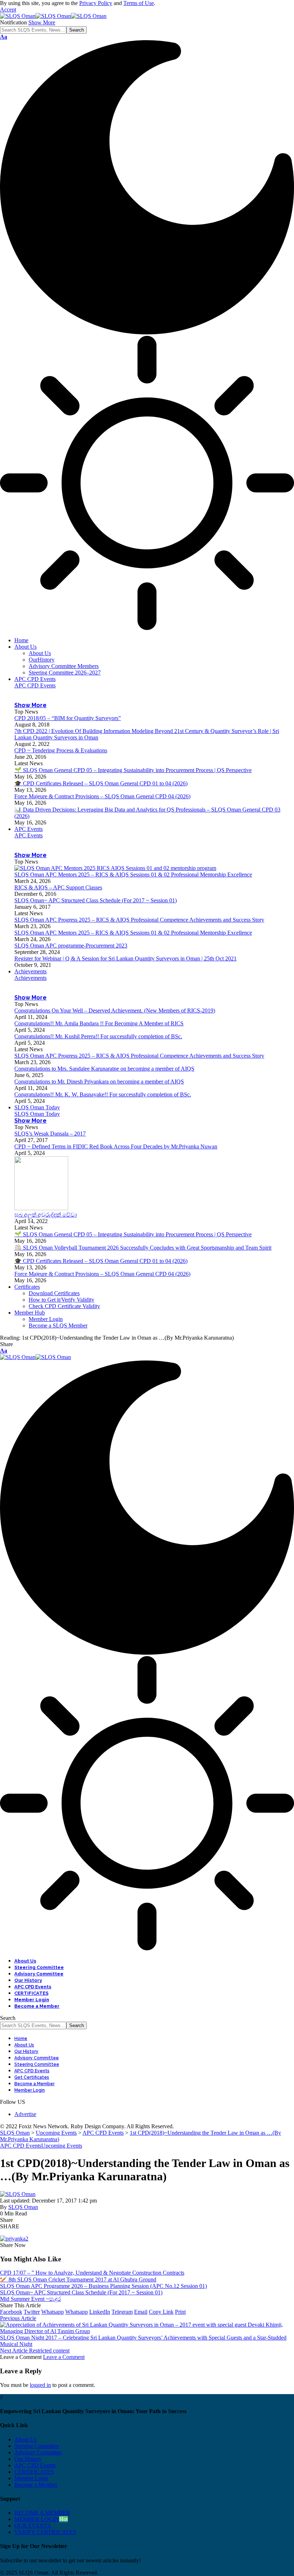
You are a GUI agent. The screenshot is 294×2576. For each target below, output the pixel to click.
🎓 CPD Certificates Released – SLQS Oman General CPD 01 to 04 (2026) (101, 783)
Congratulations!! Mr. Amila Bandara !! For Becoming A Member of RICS (99, 1023)
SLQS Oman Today (37, 1114)
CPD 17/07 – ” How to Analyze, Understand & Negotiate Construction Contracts (92, 2273)
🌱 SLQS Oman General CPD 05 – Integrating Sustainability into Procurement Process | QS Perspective (133, 770)
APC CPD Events (35, 685)
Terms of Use (139, 3)
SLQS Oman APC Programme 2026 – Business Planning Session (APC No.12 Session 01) (103, 2286)
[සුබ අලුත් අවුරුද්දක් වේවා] (41, 1208)
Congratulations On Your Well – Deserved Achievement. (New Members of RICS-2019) (115, 1010)
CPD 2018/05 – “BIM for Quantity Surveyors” (68, 718)
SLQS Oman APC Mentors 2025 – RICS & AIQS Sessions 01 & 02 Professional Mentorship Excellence (133, 875)
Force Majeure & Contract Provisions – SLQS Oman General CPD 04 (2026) (102, 796)
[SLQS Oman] (53, 16)
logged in (40, 2385)
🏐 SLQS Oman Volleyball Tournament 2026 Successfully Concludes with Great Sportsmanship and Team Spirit (143, 1248)
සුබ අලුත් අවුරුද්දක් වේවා (46, 1215)
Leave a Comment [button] (64, 2357)
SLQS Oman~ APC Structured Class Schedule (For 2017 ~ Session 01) (96, 900)
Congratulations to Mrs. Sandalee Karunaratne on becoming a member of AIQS (104, 1069)
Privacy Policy (96, 3)
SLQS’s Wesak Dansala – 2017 (50, 1134)
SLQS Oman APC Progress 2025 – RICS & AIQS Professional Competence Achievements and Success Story (139, 920)
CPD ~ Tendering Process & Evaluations (61, 750)
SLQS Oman (23, 2207)
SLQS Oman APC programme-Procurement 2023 (71, 946)
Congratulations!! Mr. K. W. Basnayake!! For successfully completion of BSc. (103, 1094)
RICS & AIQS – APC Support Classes (58, 887)
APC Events (29, 835)
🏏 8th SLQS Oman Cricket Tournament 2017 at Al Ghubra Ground (78, 2279)
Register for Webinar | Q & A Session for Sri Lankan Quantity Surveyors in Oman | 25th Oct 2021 (125, 958)
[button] (8, 10)
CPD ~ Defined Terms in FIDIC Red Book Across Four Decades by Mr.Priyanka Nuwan (116, 1146)
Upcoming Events (62, 2146)
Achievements (30, 978)
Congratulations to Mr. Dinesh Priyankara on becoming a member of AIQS (99, 1082)
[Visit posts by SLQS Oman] (18, 2194)
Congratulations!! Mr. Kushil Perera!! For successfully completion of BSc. (98, 1036)
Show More (42, 22)
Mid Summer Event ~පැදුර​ (30, 2299)
